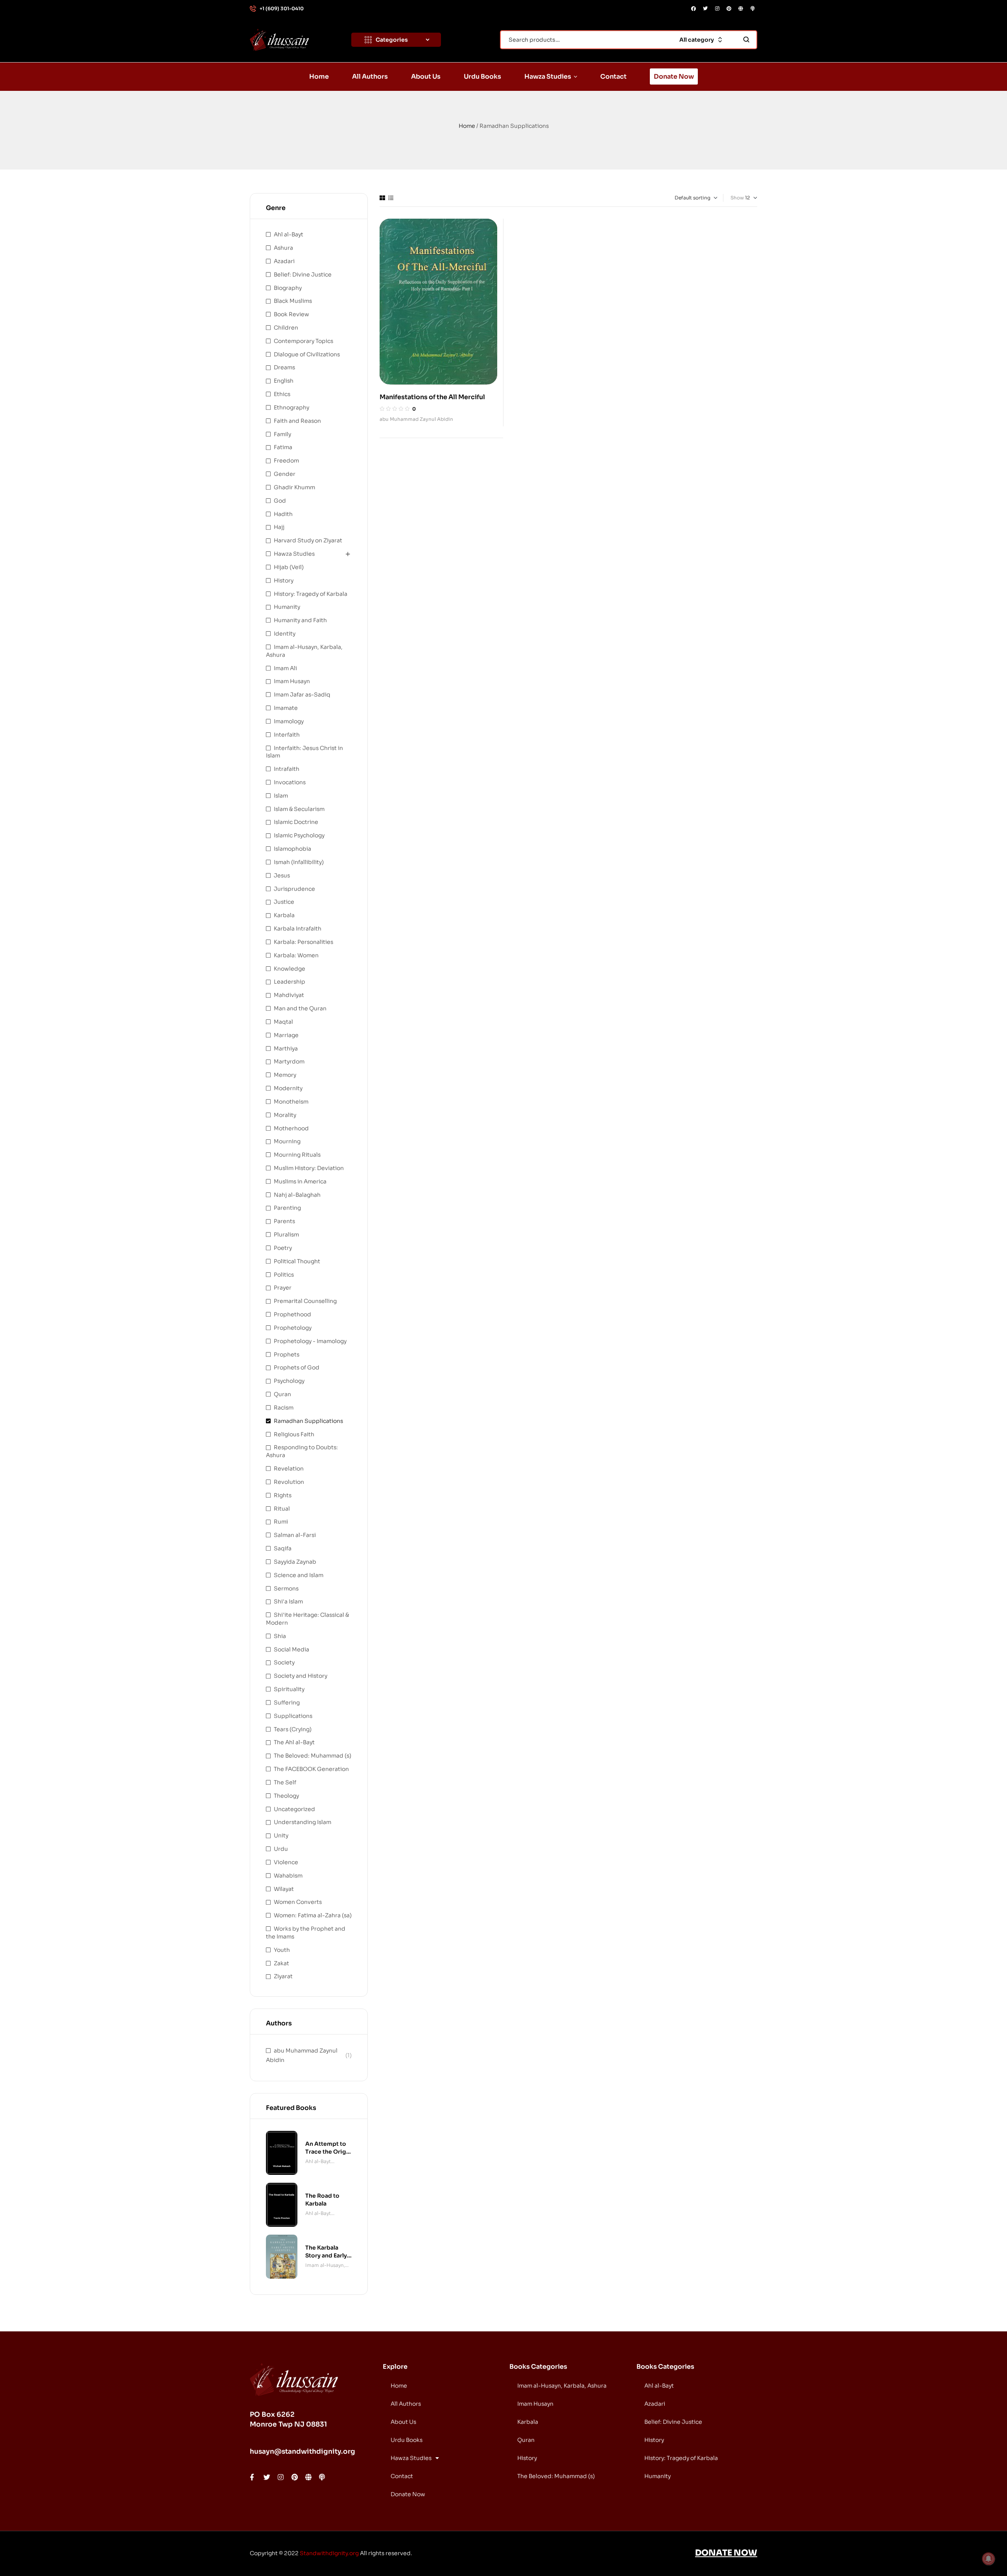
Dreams (284, 367)
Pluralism (286, 1235)
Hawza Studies (294, 554)
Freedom (286, 461)
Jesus (282, 875)
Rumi (281, 1522)
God (280, 501)
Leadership (290, 982)
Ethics (282, 394)
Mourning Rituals (297, 1155)
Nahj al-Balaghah (297, 1195)
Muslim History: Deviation (309, 1168)
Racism (284, 1408)
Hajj (279, 527)
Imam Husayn (292, 681)
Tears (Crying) (293, 1729)
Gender (285, 474)
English (284, 381)
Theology (286, 1796)
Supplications (293, 1716)
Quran (282, 1394)
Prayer (283, 1288)
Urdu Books (407, 2440)
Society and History (301, 1676)
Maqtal (283, 1022)
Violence (286, 1862)
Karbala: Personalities (303, 942)
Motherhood (291, 1128)
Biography (288, 288)
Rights (283, 1495)
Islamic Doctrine (296, 822)
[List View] (391, 198)
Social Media (291, 1649)
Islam (281, 796)
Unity (281, 1835)
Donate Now (408, 2494)
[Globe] (741, 9)
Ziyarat (283, 1976)
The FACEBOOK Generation (311, 1769)
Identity (285, 634)
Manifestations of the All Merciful (432, 397)
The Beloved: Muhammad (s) (313, 1756)
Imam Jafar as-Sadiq (302, 695)
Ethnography (291, 407)
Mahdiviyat (289, 995)
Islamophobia (292, 849)
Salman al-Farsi (295, 1535)
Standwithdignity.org (329, 2553)
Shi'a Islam (288, 1601)
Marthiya (286, 1048)
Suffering (287, 1703)
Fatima (283, 447)
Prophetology (293, 1328)
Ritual (282, 1509)
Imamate (286, 708)
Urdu (281, 1849)
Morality (285, 1115)
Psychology (289, 1381)
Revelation (289, 1469)
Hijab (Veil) (289, 567)
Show (737, 198)
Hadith (283, 514)
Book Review (291, 314)
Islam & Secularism (299, 809)
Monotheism (291, 1102)
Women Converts (298, 1902)
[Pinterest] (729, 9)
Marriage (286, 1035)
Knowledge (290, 969)
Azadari (284, 261)
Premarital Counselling (305, 1301)
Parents (284, 1221)
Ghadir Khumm (294, 487)
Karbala (284, 915)
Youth (282, 1950)
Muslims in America (300, 1181)
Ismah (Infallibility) (299, 862)
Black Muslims (293, 301)
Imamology (289, 721)
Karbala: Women (296, 955)
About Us (403, 2422)
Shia (280, 1636)
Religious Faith (294, 1434)
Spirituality (289, 1689)
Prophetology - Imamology (310, 1341)
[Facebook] (693, 9)
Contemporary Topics (303, 341)
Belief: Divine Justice (303, 275)
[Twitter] (705, 9)
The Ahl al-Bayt (294, 1742)
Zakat (281, 1963)
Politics (284, 1275)
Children (286, 328)
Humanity (287, 607)
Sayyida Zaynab (295, 1562)
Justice (284, 902)
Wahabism (288, 1876)
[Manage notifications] (989, 2559)
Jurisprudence (294, 889)
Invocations (290, 782)
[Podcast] (752, 9)
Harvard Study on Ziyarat (308, 540)
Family (282, 434)
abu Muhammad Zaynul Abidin (416, 419)
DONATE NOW (726, 2553)
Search (746, 40)
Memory (285, 1075)
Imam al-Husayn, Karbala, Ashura (325, 2266)
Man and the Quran (300, 1008)
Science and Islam (299, 1575)
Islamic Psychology (299, 835)
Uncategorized (294, 1809)
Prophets (287, 1354)
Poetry (283, 1248)
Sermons (286, 1588)
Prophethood (292, 1314)
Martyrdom (289, 1061)
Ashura (283, 248)
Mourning (287, 1141)
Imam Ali (285, 668)
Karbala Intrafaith (298, 929)
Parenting (287, 1208)
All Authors (406, 2404)
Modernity (288, 1088)
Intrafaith (287, 769)
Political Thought (297, 1261)
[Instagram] (717, 9)
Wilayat (284, 1889)
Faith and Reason (297, 421)
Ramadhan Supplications (308, 1421)
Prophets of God (297, 1367)
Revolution (289, 1482)
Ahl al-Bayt (289, 234)
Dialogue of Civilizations (307, 354)
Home (467, 126)
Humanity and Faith (300, 620)
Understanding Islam (302, 1822)
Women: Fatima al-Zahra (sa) (313, 1915)
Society (284, 1662)
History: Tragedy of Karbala (311, 594)
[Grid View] (382, 198)
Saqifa (283, 1548)
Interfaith (287, 735)
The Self (285, 1782)
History (284, 580)
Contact (402, 2476)
